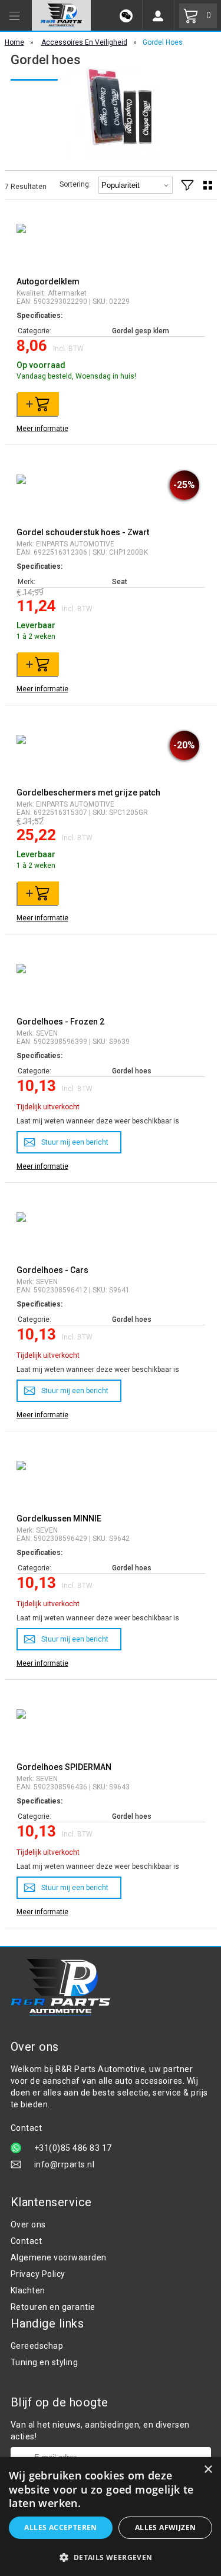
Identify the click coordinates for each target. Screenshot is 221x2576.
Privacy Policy (38, 2274)
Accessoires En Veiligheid (84, 42)
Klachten (28, 2290)
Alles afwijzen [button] (166, 2527)
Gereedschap (37, 2346)
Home (14, 42)
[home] (61, 15)
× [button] (208, 2470)
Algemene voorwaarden (59, 2257)
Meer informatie (42, 429)
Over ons (28, 2224)
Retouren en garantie (53, 2307)
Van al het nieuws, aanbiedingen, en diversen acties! (100, 2431)
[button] (111, 2557)
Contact (27, 2241)
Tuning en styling (44, 2362)
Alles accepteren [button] (60, 2527)
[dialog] (111, 2517)
